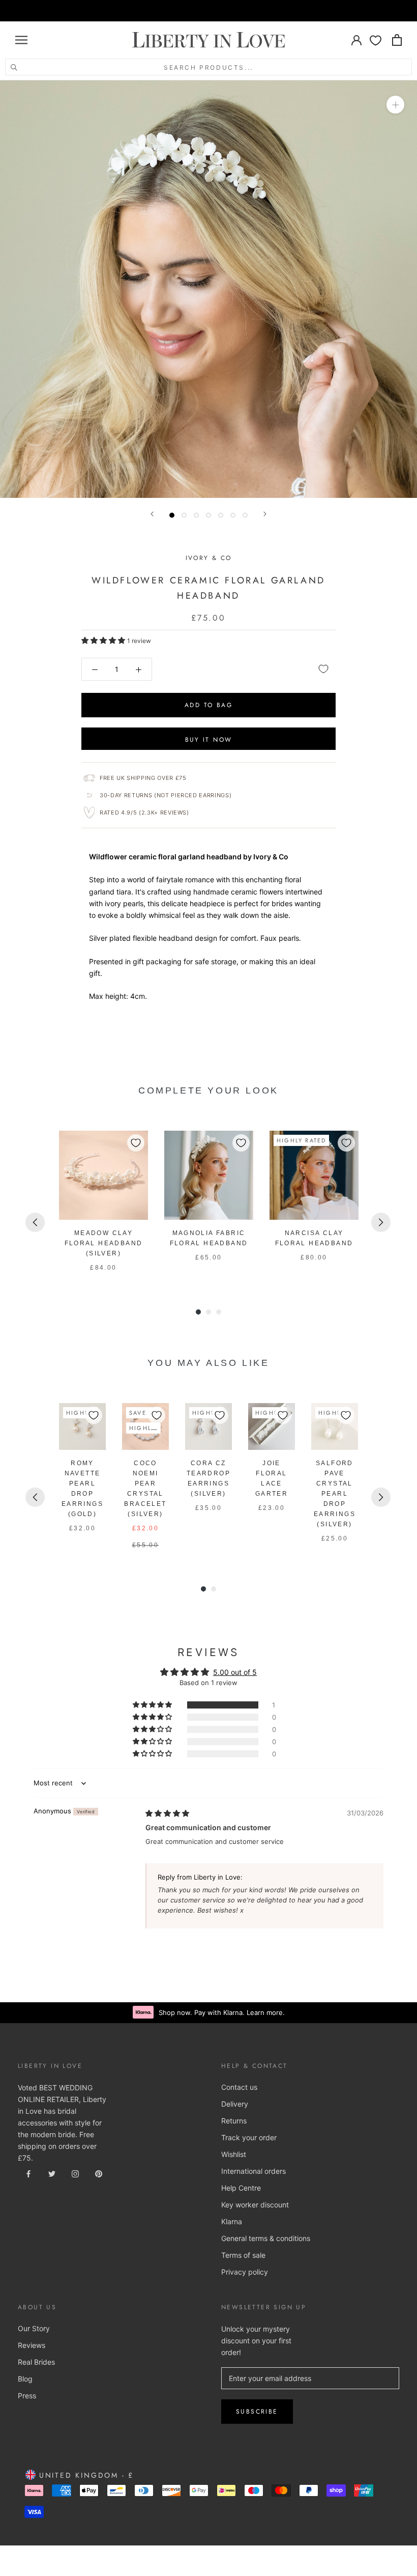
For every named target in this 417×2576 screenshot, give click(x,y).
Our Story (34, 2328)
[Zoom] (395, 105)
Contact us (239, 2087)
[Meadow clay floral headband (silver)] (103, 1175)
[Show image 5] (221, 515)
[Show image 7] (245, 515)
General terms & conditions (266, 2238)
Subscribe (257, 2412)
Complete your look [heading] (208, 1090)
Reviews (32, 2345)
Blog (25, 2379)
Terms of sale (243, 2255)
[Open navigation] (21, 40)
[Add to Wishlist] (323, 669)
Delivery (235, 2104)
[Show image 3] (196, 515)
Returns (234, 2121)
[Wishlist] (376, 40)
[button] (104, 640)
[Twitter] (52, 2173)
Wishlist (234, 2154)
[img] (167, 1813)
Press (27, 2396)
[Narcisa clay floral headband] (314, 1175)
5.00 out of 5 (235, 1672)
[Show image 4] (208, 515)
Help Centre (241, 2188)
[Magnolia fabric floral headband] (209, 1175)
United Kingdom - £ (85, 2475)
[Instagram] (75, 2173)
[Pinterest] (99, 2173)
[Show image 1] (172, 515)
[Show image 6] (233, 515)
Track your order (249, 2137)
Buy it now (209, 740)
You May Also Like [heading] (208, 1363)
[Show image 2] (184, 515)
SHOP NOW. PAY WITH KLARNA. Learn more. (221, 11)
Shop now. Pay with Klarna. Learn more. (222, 2012)
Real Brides (36, 2362)
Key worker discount (255, 2205)
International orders (254, 2171)
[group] (103, 1202)
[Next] (265, 514)
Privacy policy (245, 2272)
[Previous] (152, 514)
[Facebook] (28, 2173)
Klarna (232, 2221)
